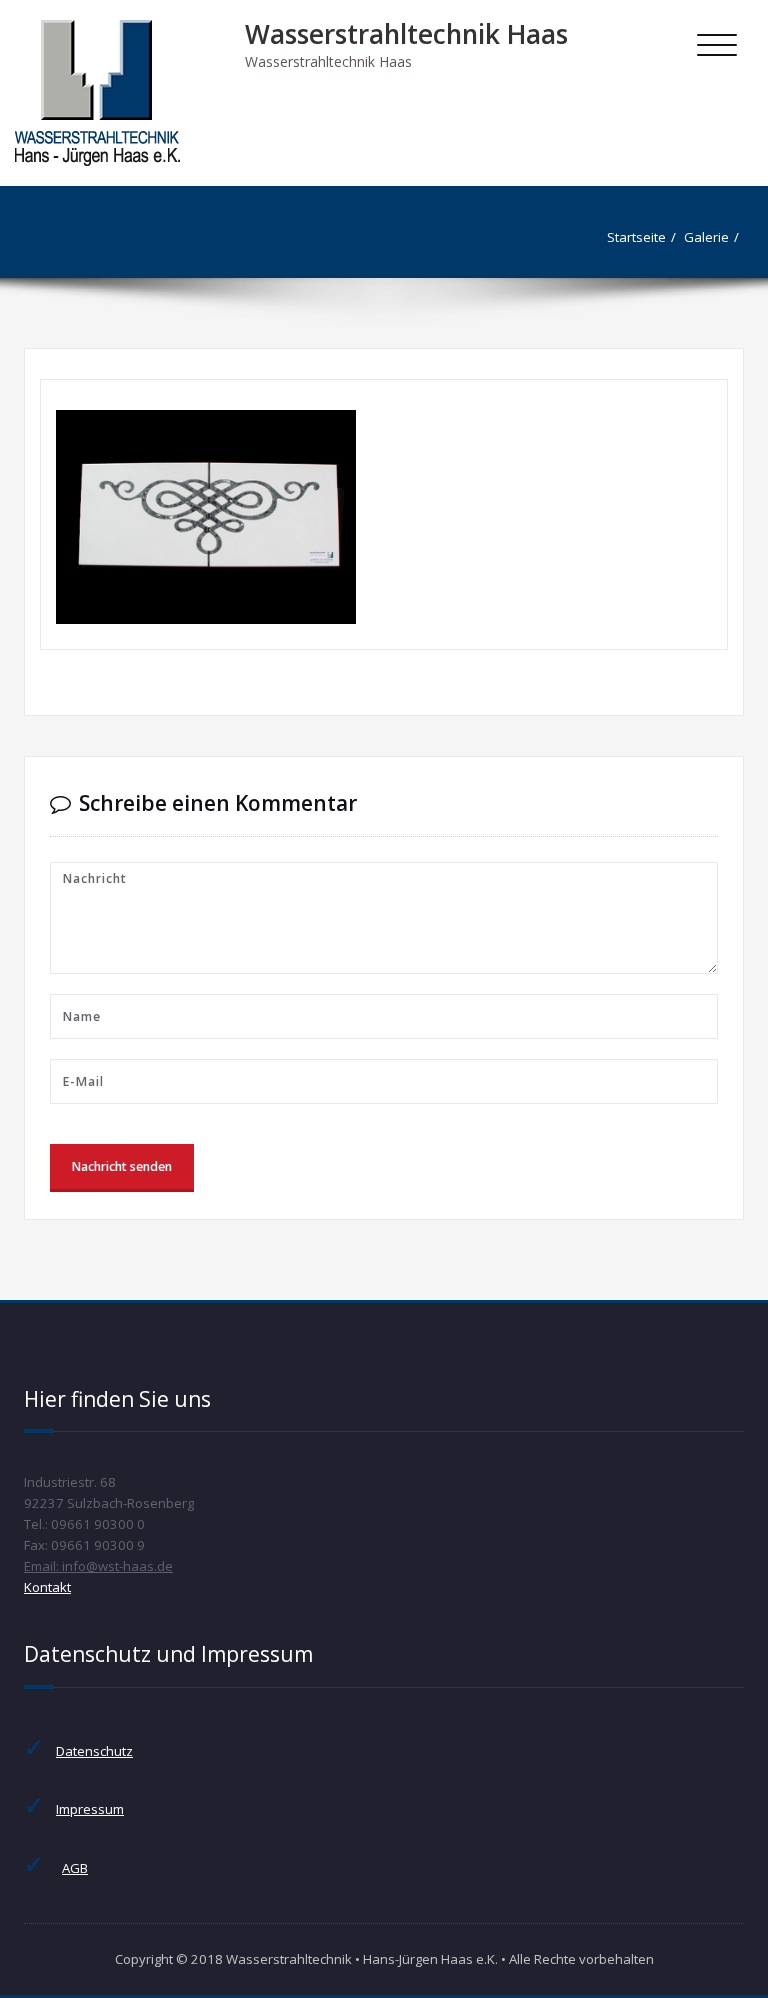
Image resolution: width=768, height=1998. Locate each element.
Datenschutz (94, 1751)
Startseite (636, 237)
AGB (75, 1868)
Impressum (90, 1809)
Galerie (706, 237)
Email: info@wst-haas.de (98, 1566)
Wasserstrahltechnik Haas (406, 34)
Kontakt (47, 1587)
